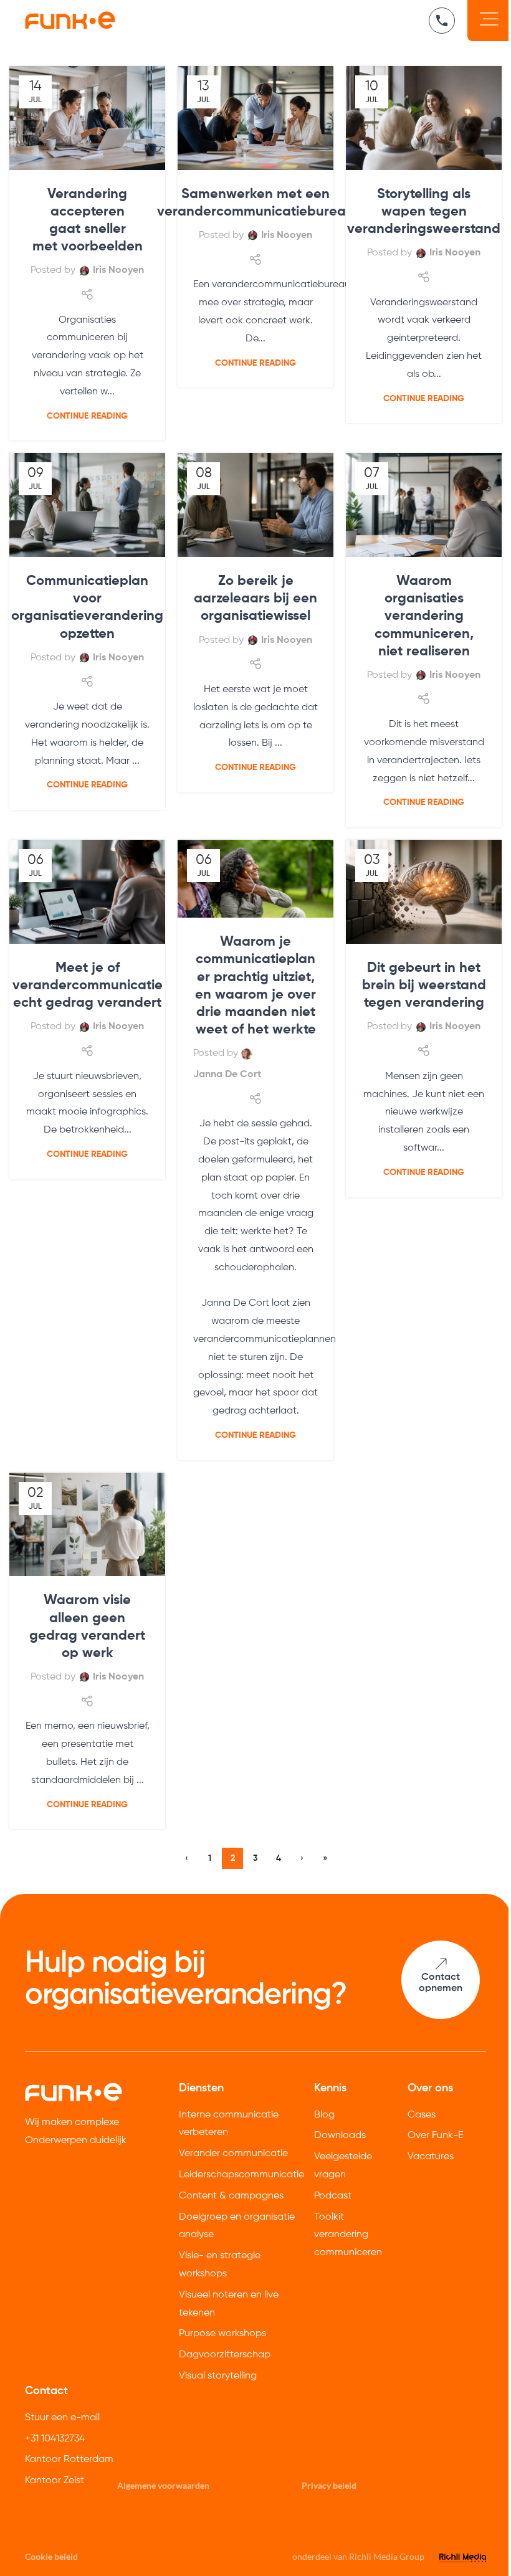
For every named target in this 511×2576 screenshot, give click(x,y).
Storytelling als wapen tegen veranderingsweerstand (424, 212)
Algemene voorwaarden (163, 2485)
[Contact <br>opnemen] (440, 1964)
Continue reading (87, 416)
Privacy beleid (329, 2485)
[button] (489, 21)
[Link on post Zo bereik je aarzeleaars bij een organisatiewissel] (255, 505)
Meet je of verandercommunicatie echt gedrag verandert (88, 986)
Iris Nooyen (118, 270)
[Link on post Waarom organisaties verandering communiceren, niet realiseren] (424, 505)
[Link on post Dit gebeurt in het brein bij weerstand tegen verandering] (424, 892)
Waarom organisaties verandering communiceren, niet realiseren (424, 616)
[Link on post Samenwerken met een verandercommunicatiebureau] (255, 118)
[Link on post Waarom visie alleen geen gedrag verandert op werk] (87, 1525)
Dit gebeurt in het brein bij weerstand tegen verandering (424, 986)
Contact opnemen (441, 1983)
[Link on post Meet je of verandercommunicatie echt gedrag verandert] (87, 892)
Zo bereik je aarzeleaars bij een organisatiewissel (255, 599)
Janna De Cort (227, 1075)
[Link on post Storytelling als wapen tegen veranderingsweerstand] (424, 118)
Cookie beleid (51, 2556)
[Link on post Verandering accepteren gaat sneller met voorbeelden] (87, 118)
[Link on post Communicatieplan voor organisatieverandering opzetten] (87, 505)
